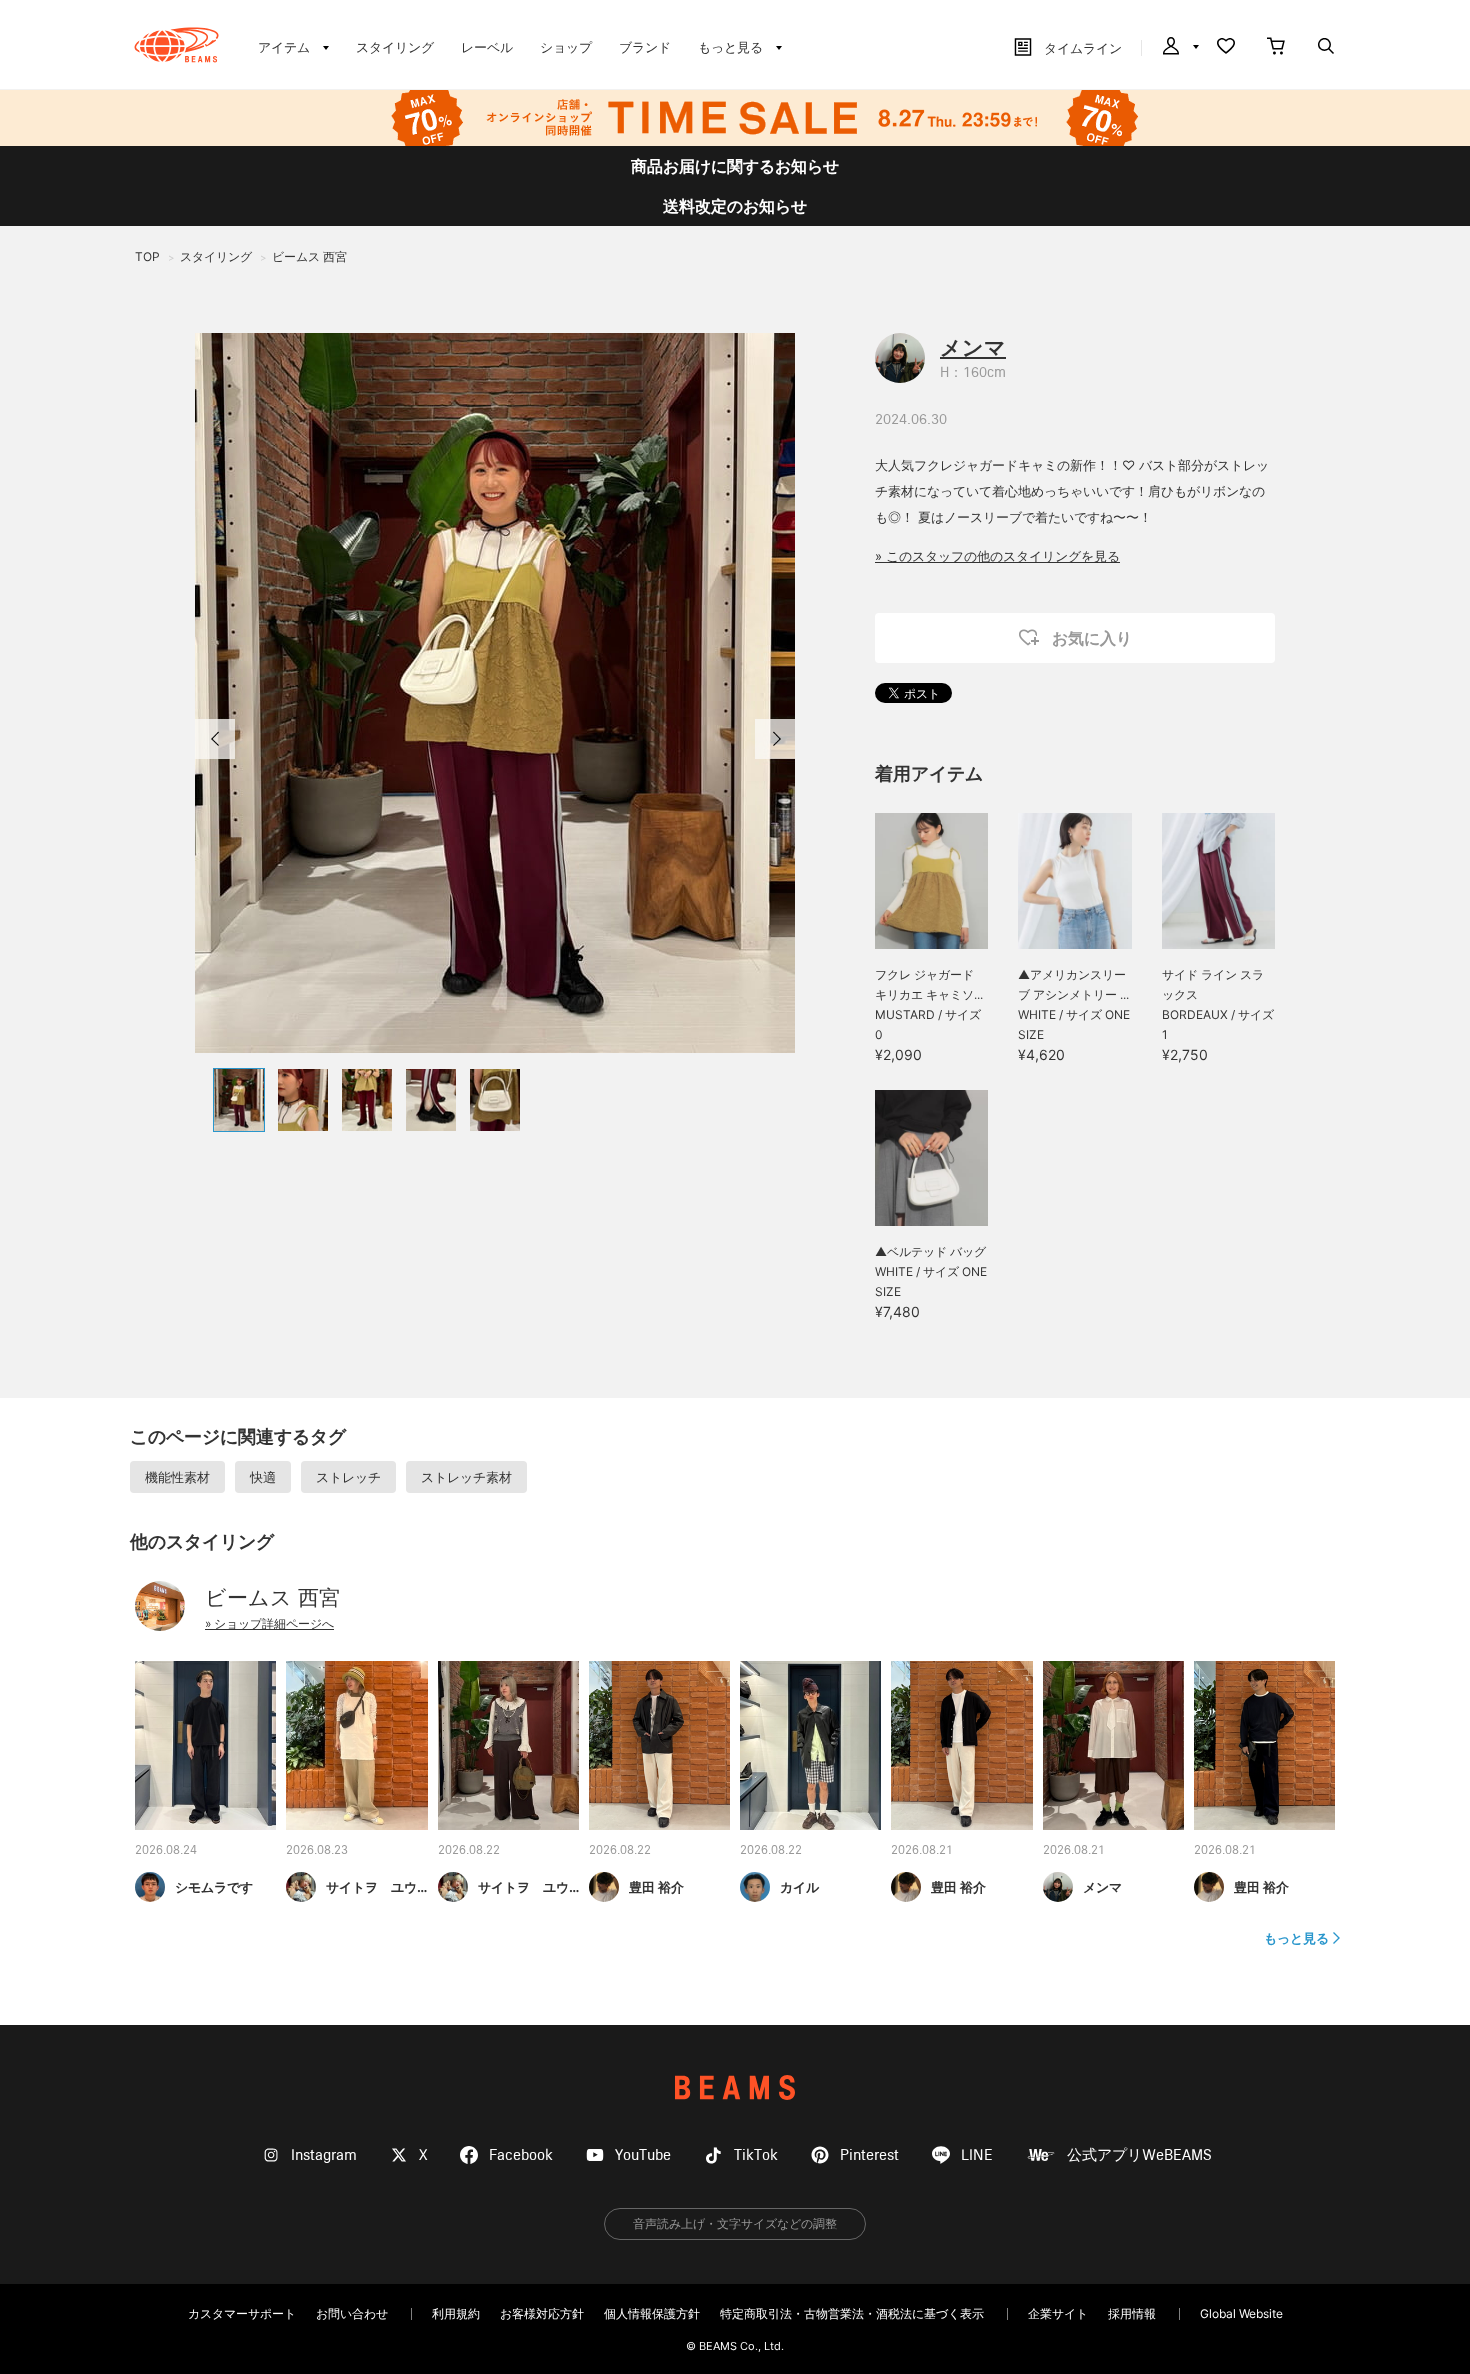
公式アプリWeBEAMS (1139, 2155)
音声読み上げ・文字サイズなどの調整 (735, 2223)
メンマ (973, 347)
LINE (977, 2155)
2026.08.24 (166, 1851)
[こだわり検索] (1326, 48)
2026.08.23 (317, 1851)
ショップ (566, 47)
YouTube (643, 2155)
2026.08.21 (922, 1851)
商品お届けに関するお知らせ (735, 166)
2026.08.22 (469, 1851)
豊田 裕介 (656, 1887)
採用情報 (1132, 2313)
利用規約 (456, 2313)
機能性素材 (177, 1477)
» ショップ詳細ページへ (269, 1623)
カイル (799, 1887)
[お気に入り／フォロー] (1226, 48)
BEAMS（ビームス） (176, 45)
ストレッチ (348, 1477)
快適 (263, 1477)
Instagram (324, 2155)
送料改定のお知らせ (735, 206)
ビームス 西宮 (272, 1597)
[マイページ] (1179, 48)
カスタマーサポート (242, 2313)
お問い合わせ (352, 2313)
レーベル (487, 47)
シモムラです (214, 1887)
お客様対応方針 (542, 2313)
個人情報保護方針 (652, 2313)
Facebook (521, 2155)
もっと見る (1296, 1938)
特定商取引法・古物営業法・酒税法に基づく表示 (852, 2313)
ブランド (645, 47)
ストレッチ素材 (466, 1477)
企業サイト (1058, 2313)
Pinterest (869, 2155)
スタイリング (395, 47)
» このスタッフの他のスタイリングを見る (997, 556)
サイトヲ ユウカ (378, 1887)
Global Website (1241, 2313)
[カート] (1276, 48)
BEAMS (735, 2087)
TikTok (756, 2155)
